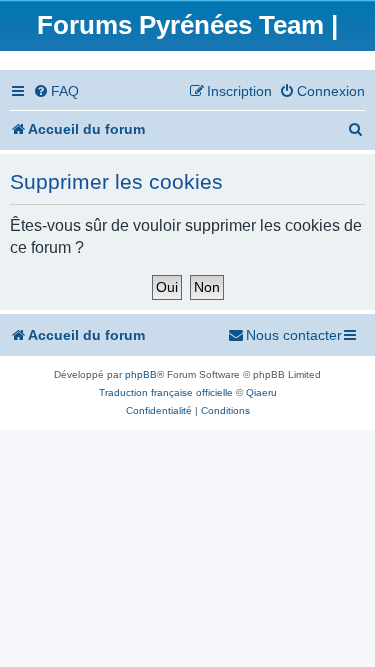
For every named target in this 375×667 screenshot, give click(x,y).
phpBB (141, 374)
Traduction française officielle (166, 392)
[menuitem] (56, 91)
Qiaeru (261, 392)
